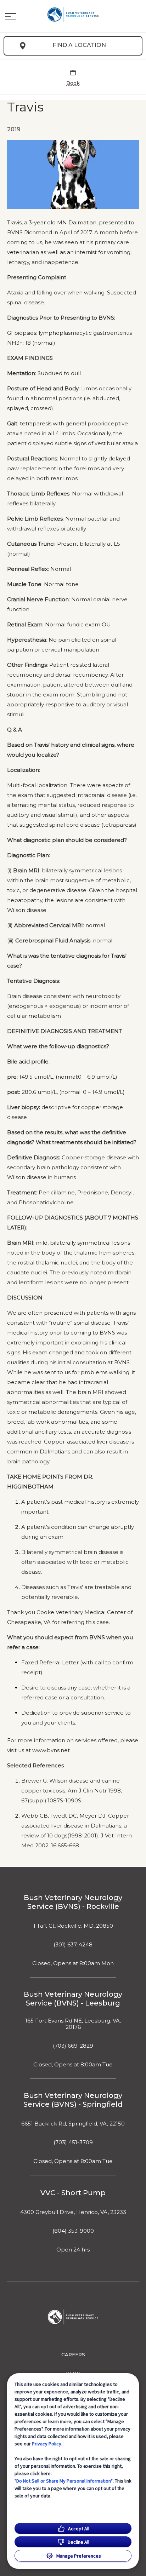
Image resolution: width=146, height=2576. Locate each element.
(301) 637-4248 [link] (73, 1945)
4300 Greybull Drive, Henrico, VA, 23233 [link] (73, 2212)
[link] (73, 15)
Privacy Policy (47, 2444)
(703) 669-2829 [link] (73, 2046)
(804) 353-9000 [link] (73, 2231)
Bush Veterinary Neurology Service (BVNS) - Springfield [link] (73, 2100)
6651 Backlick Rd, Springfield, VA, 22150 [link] (73, 2124)
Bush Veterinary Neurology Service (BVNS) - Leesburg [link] (73, 1999)
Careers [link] (73, 2354)
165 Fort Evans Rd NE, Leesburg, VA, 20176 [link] (73, 2024)
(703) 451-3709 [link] (73, 2142)
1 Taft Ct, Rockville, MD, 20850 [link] (73, 1926)
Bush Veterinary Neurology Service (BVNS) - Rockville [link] (73, 1902)
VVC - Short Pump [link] (73, 2193)
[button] (11, 16)
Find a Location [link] (79, 45)
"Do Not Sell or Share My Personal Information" (64, 2481)
